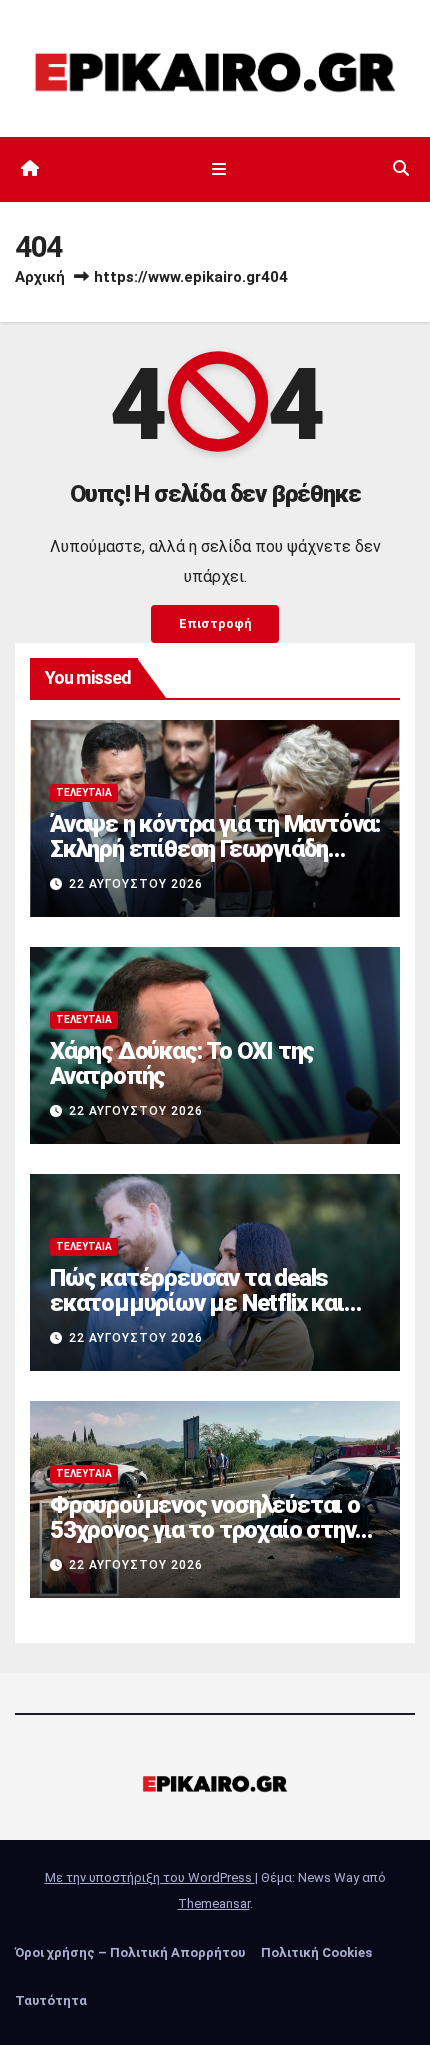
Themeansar (214, 1903)
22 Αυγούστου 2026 (136, 884)
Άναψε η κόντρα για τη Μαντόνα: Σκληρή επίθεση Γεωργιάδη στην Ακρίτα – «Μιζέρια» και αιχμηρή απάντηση (215, 861)
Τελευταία (84, 792)
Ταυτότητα (51, 2000)
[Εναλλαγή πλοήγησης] (218, 169)
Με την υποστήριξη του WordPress (150, 1877)
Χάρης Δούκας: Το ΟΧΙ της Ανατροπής (182, 1063)
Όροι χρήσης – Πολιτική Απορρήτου (130, 1952)
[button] (401, 168)
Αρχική (40, 277)
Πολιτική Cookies (316, 1952)
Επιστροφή (215, 623)
